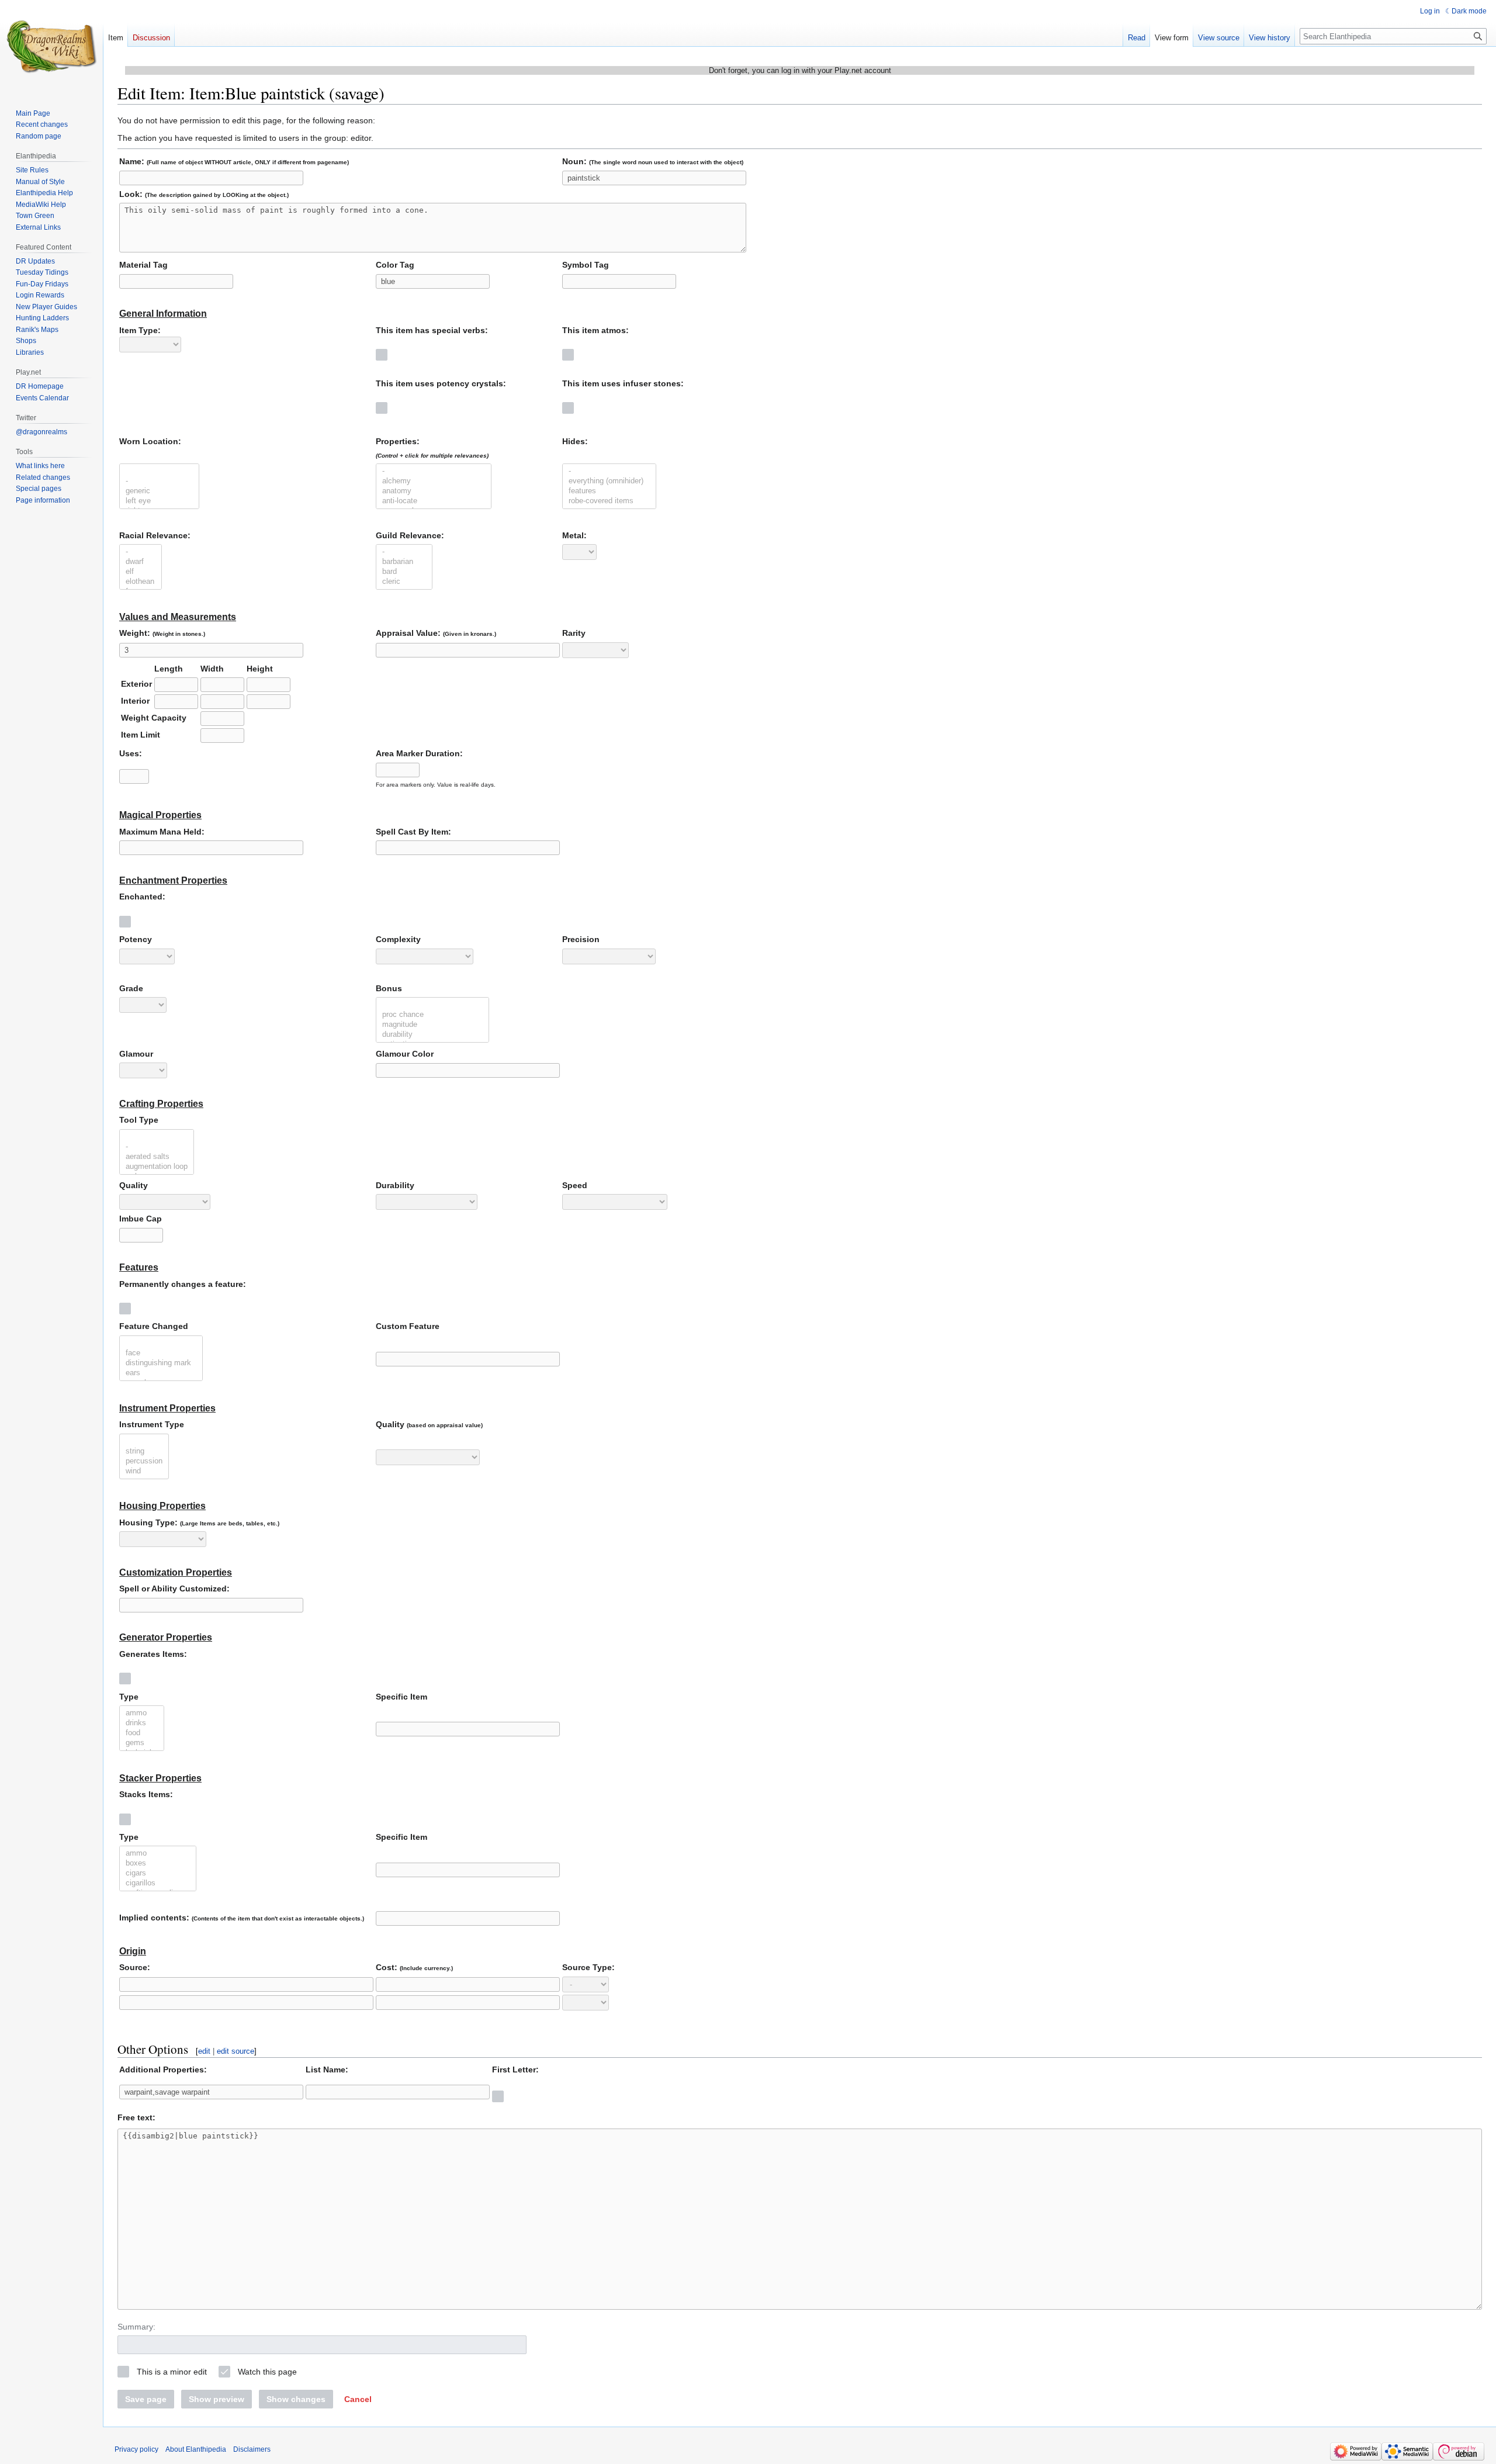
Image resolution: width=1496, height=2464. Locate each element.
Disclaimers (252, 2449)
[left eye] (159, 501)
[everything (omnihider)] (609, 481)
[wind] (144, 1471)
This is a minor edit (172, 2372)
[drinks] (142, 1723)
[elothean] (141, 582)
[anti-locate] (434, 501)
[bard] (404, 572)
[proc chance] (432, 1015)
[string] (144, 1451)
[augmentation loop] (157, 1167)
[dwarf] (141, 562)
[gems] (142, 1743)
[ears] (161, 1373)
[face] (161, 1353)
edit (204, 2051)
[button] (358, 2399)
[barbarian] (404, 562)
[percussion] (144, 1461)
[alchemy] (434, 481)
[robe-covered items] (609, 501)
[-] (159, 481)
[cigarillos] (158, 1883)
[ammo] (142, 1713)
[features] (609, 491)
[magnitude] (432, 1025)
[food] (142, 1733)
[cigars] (158, 1873)
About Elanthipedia (196, 2449)
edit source (236, 2051)
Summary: (136, 2327)
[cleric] (404, 582)
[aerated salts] (157, 1157)
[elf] (141, 572)
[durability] (432, 1035)
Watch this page (267, 2372)
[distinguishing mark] (161, 1363)
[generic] (159, 491)
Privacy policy (136, 2449)
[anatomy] (434, 491)
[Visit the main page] (51, 47)
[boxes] (158, 1863)
